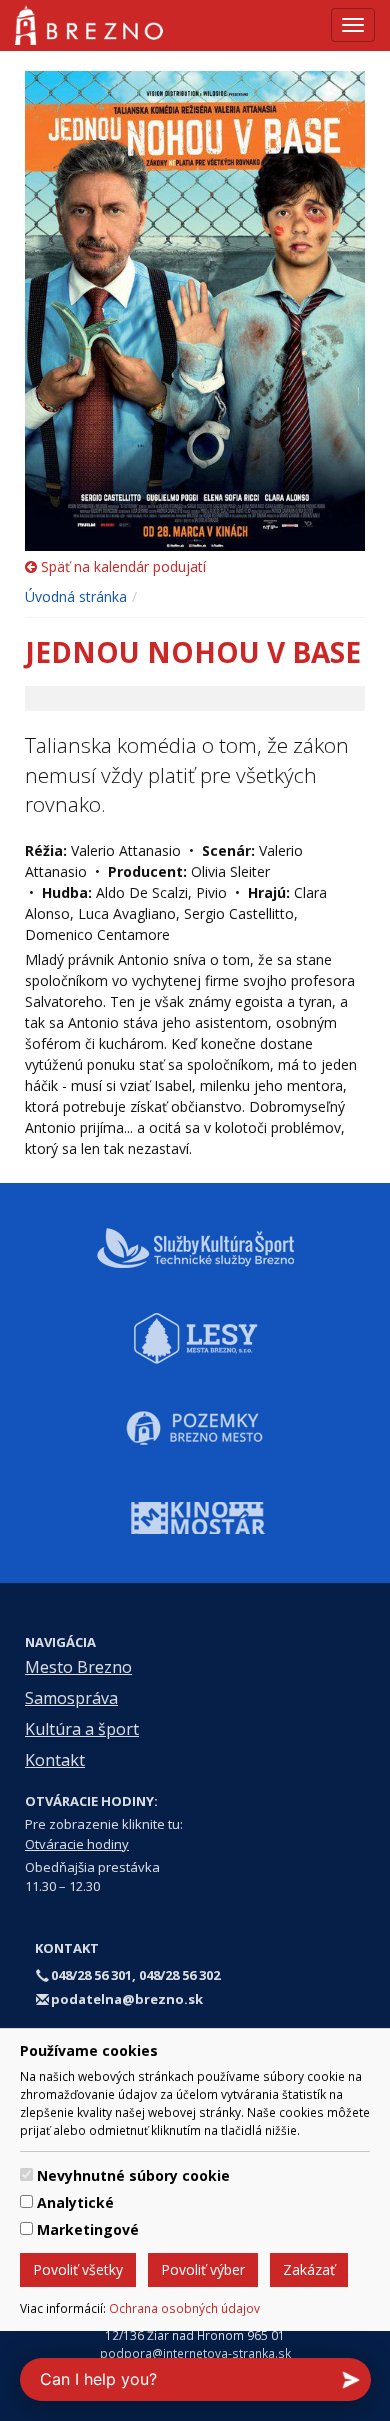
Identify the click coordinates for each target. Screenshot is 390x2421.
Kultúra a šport (82, 1729)
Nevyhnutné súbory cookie (133, 2175)
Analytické (75, 2202)
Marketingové (88, 2229)
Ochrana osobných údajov (184, 2308)
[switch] (26, 2174)
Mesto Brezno (78, 1667)
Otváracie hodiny (77, 1844)
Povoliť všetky (78, 2269)
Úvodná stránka (76, 596)
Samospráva (71, 1698)
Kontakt (55, 1760)
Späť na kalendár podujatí (121, 566)
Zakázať (309, 2269)
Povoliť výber (203, 2269)
